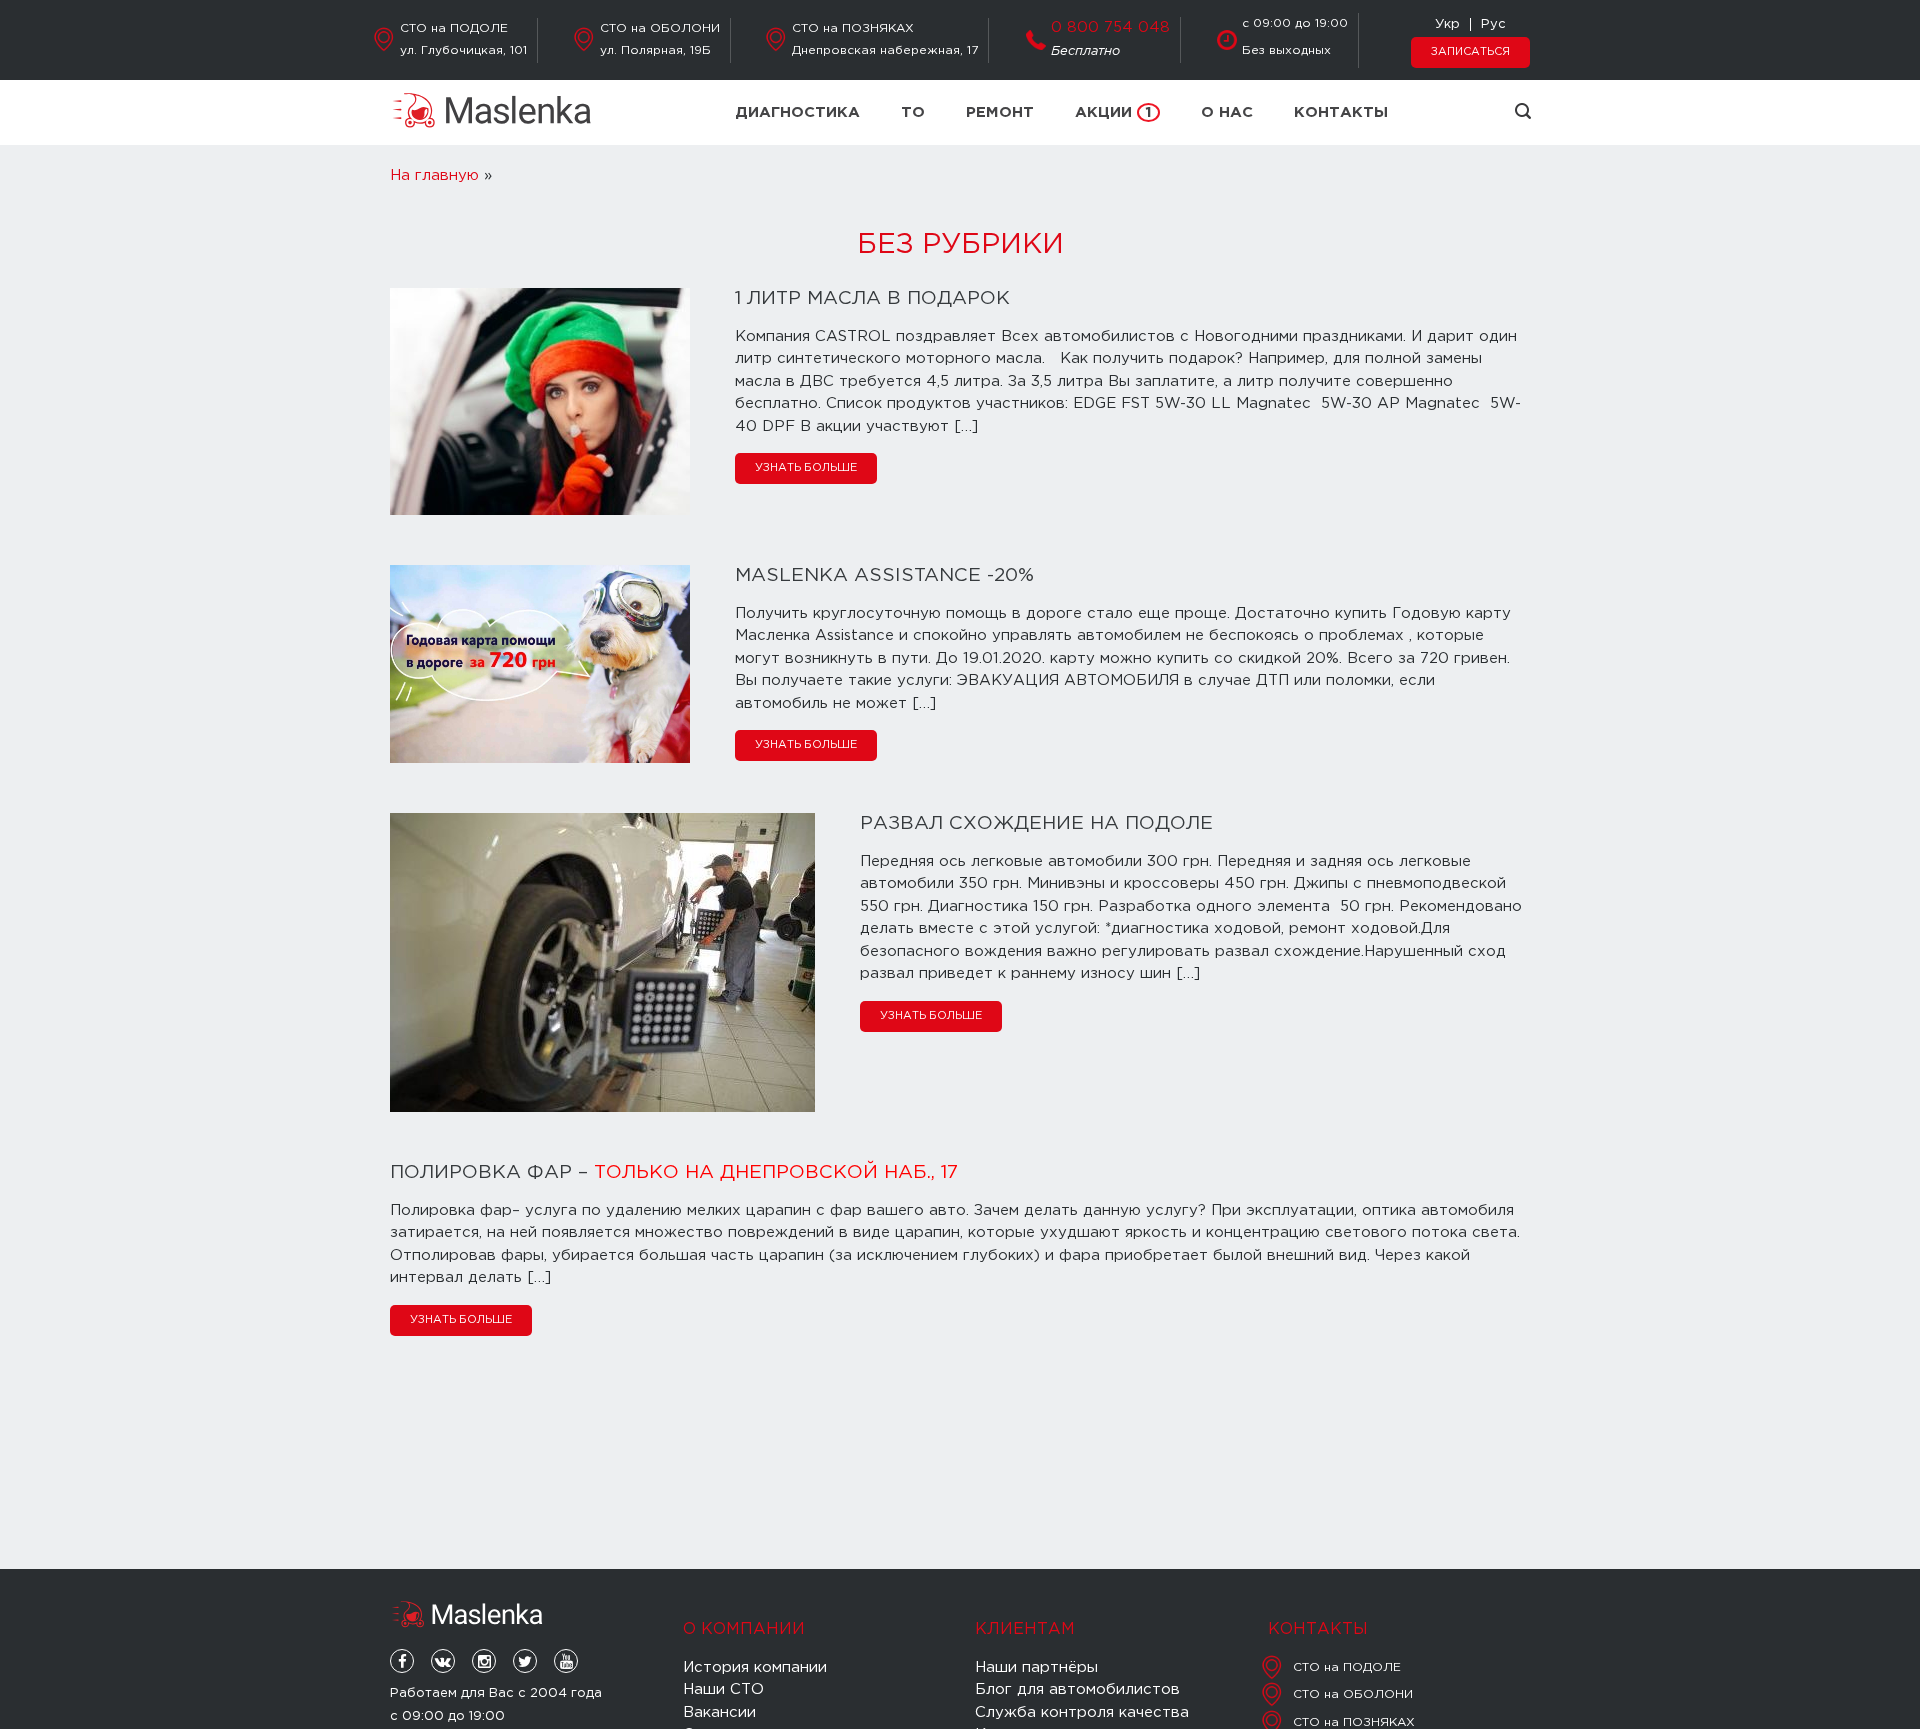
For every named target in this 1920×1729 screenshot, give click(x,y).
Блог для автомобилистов (1077, 1689)
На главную (434, 175)
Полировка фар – (674, 1172)
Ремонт (1000, 112)
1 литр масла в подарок (872, 298)
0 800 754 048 (1110, 27)
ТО (913, 112)
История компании (755, 1667)
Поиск (1523, 111)
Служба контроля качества (1082, 1712)
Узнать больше (806, 468)
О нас (1227, 112)
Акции (1113, 112)
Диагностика (797, 112)
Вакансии (719, 1712)
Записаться (1470, 52)
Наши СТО (723, 1689)
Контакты (1341, 112)
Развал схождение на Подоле (1036, 823)
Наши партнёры (1036, 1667)
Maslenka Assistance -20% (884, 575)
